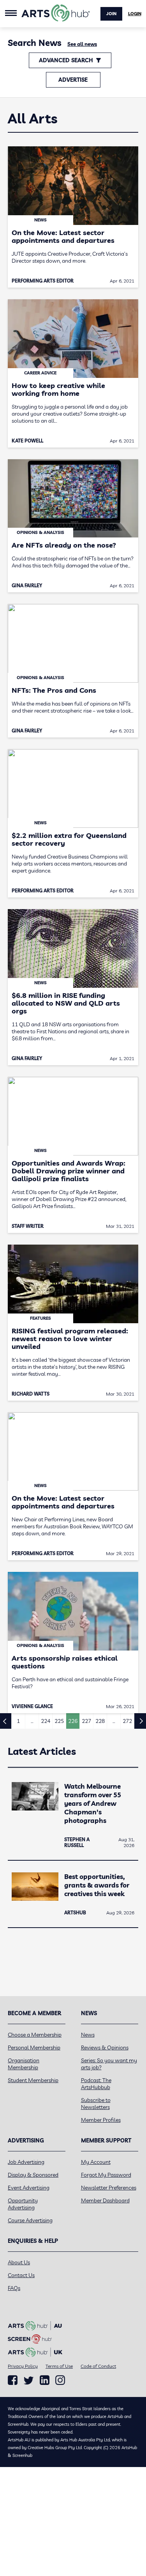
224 (46, 1721)
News (88, 2035)
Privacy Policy (23, 2366)
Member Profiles (101, 2120)
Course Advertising (30, 2220)
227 (86, 1721)
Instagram (60, 2380)
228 (100, 1721)
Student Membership (33, 2080)
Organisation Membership (24, 2064)
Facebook (13, 2380)
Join (111, 14)
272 (127, 1721)
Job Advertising (26, 2162)
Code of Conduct (98, 2366)
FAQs (14, 2288)
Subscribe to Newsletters (96, 2104)
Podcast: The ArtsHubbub (96, 2084)
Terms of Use (59, 2366)
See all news (82, 44)
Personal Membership (34, 2047)
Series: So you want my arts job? (109, 2064)
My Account (96, 2162)
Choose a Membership (35, 2035)
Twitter (29, 2380)
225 (59, 1721)
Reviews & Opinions (105, 2047)
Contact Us (21, 2275)
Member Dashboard (105, 2200)
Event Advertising (29, 2188)
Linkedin (45, 2380)
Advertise (73, 80)
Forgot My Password (106, 2175)
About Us (19, 2262)
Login (135, 14)
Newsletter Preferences (109, 2188)
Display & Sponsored (33, 2175)
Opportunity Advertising (23, 2204)
